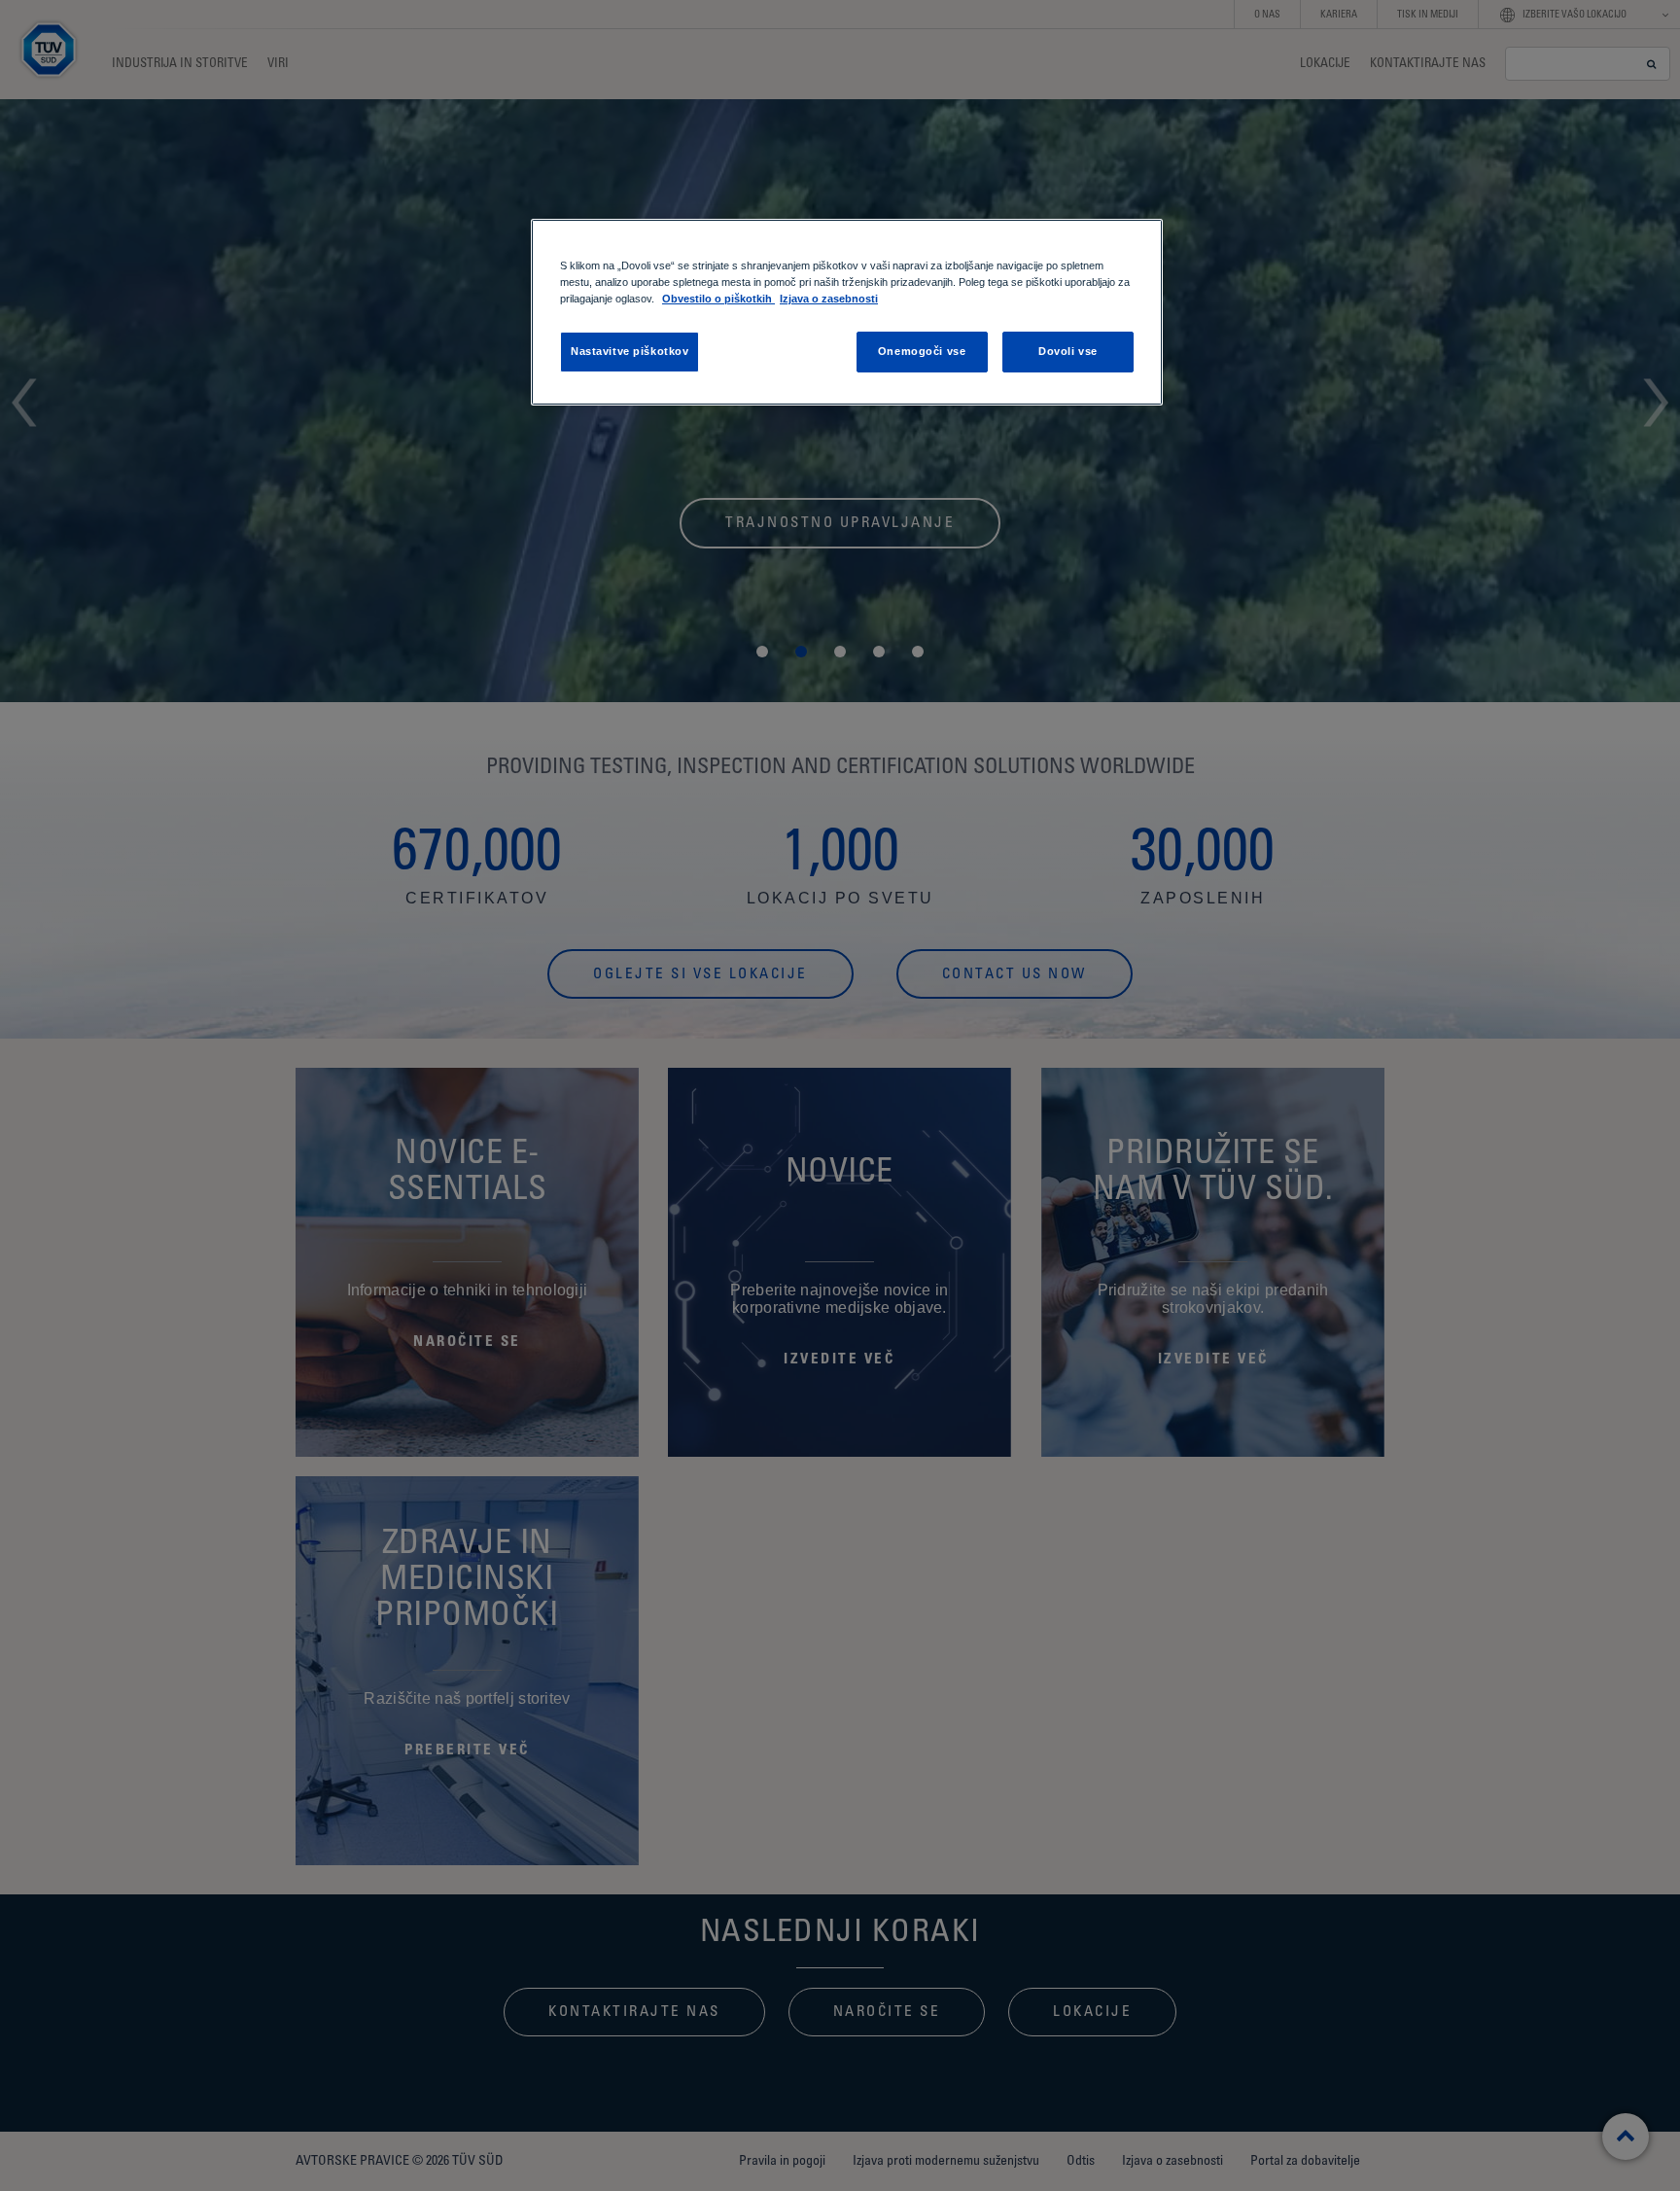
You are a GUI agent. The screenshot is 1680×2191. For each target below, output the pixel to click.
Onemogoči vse (922, 351)
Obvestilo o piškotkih (718, 299)
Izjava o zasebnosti (829, 299)
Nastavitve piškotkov (630, 351)
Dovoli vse (1068, 351)
